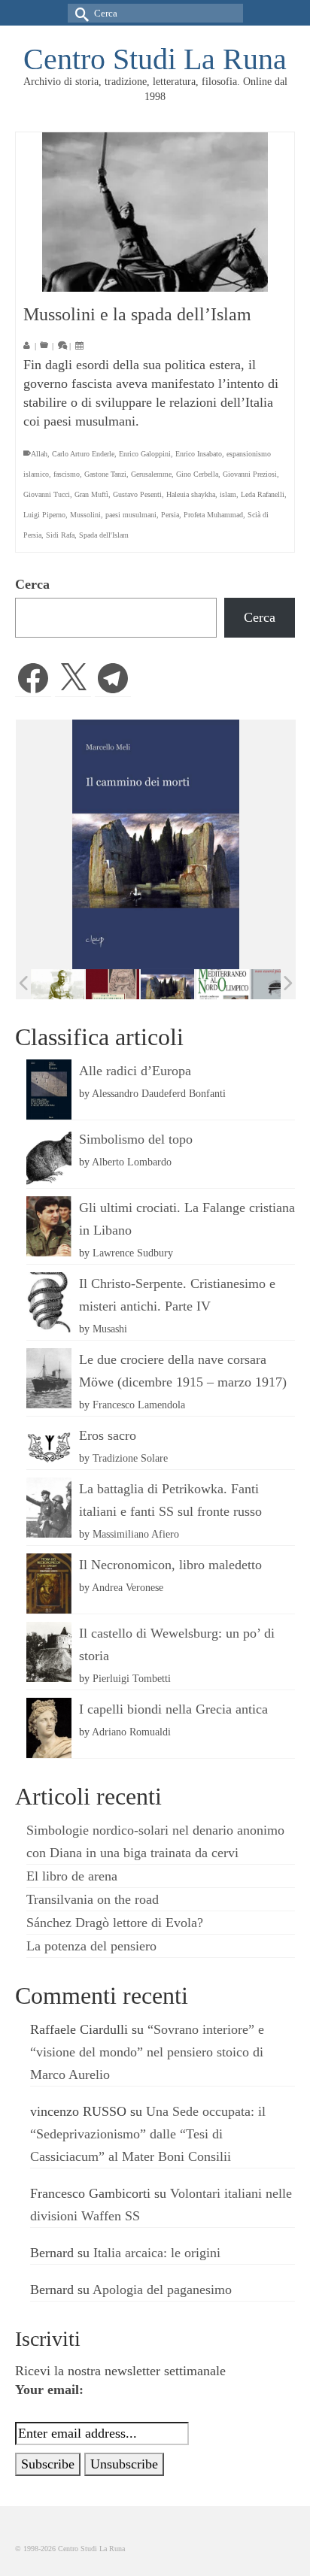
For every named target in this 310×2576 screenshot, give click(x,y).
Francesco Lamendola (139, 1405)
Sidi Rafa (60, 535)
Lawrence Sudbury (133, 1253)
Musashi (110, 1329)
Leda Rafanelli (263, 494)
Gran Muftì (91, 494)
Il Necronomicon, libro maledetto (170, 1565)
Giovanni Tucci (47, 494)
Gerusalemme (151, 474)
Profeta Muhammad (213, 515)
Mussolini (85, 515)
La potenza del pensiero (91, 1946)
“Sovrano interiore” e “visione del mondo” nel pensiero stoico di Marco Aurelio (147, 2052)
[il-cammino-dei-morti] (167, 985)
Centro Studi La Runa (155, 59)
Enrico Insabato (199, 454)
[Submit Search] (79, 13)
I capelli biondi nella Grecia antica (173, 1709)
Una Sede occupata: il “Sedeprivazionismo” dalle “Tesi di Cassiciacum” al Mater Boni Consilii (148, 2134)
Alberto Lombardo (132, 1162)
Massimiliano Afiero (136, 1534)
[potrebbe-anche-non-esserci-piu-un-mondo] (277, 985)
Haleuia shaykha (191, 494)
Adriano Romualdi (131, 1732)
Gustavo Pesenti (137, 494)
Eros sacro (108, 1435)
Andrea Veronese (128, 1587)
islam (228, 494)
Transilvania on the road (93, 1899)
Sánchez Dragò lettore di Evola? (115, 1923)
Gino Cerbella (197, 474)
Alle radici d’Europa (135, 1071)
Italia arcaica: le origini (157, 2253)
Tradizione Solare (130, 1458)
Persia (170, 515)
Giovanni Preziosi (250, 474)
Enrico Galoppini (145, 454)
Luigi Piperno (44, 515)
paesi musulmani (131, 515)
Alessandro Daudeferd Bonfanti (159, 1093)
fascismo (67, 474)
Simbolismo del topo (136, 1139)
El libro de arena (72, 1876)
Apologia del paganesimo (162, 2290)
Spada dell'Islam (104, 535)
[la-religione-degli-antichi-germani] (112, 985)
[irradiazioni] (58, 984)
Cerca (32, 584)
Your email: (49, 2390)
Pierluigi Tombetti (132, 1678)
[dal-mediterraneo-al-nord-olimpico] (222, 984)
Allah (39, 454)
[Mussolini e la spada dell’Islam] (155, 212)
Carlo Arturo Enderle (83, 454)
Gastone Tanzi (105, 474)
